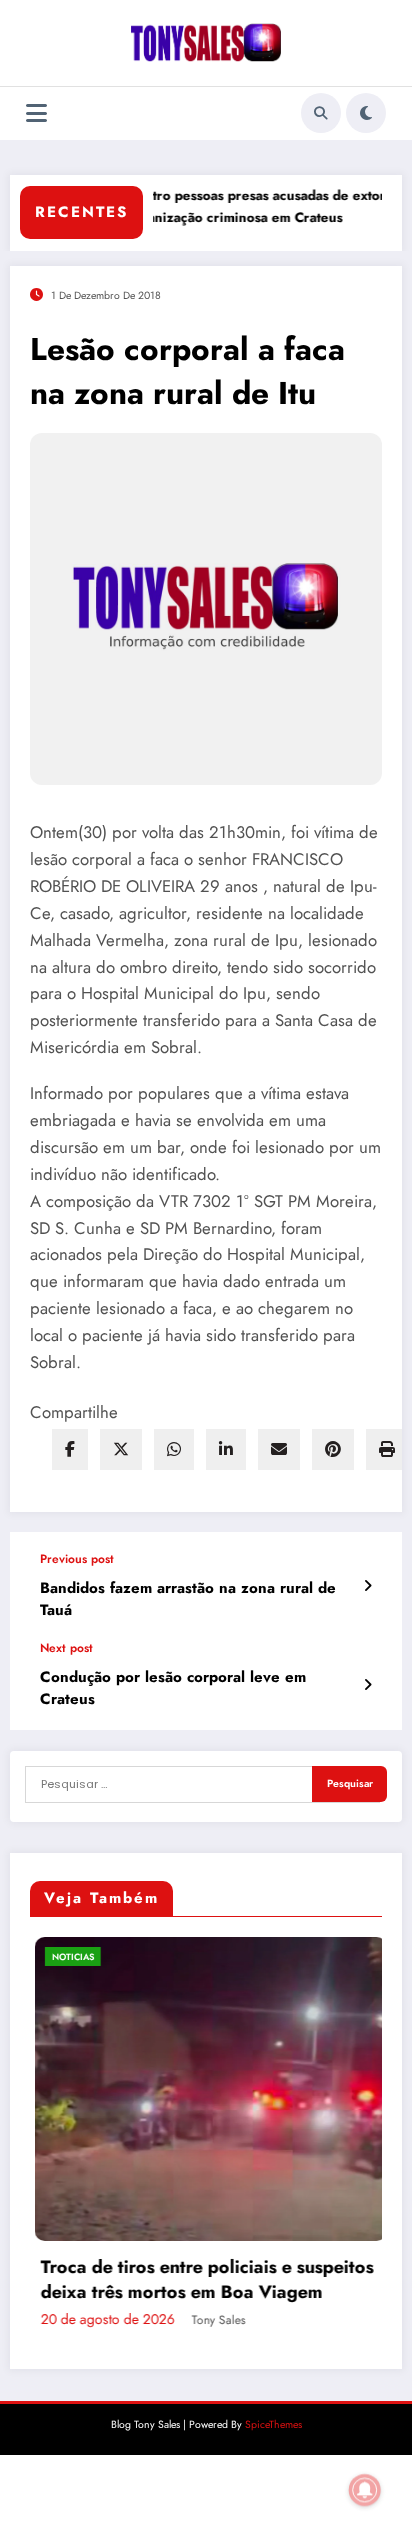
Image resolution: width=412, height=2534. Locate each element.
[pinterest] (333, 1449)
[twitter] (121, 1449)
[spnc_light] (366, 113)
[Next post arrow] (367, 1685)
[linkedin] (226, 1449)
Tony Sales (214, 2320)
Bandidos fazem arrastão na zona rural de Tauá (188, 1599)
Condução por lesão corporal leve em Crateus (173, 1688)
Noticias (68, 1956)
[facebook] (70, 1449)
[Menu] (36, 113)
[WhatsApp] (174, 1449)
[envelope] (279, 1449)
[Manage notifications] (365, 2490)
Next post (66, 1648)
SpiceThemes (273, 2424)
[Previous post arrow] (367, 1586)
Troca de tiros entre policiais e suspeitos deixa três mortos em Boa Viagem (202, 2280)
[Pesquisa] (321, 113)
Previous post (77, 1559)
